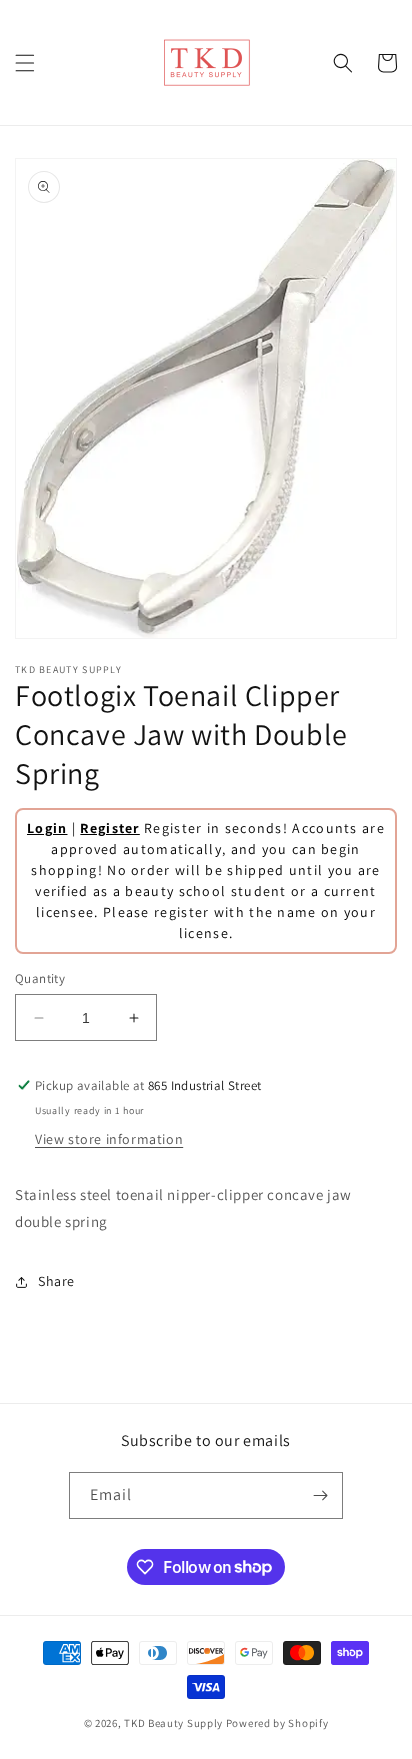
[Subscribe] (320, 1495)
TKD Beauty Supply (173, 1723)
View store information (109, 1139)
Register (109, 828)
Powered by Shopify (277, 1723)
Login (47, 828)
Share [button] (56, 1281)
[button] (25, 63)
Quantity (40, 978)
